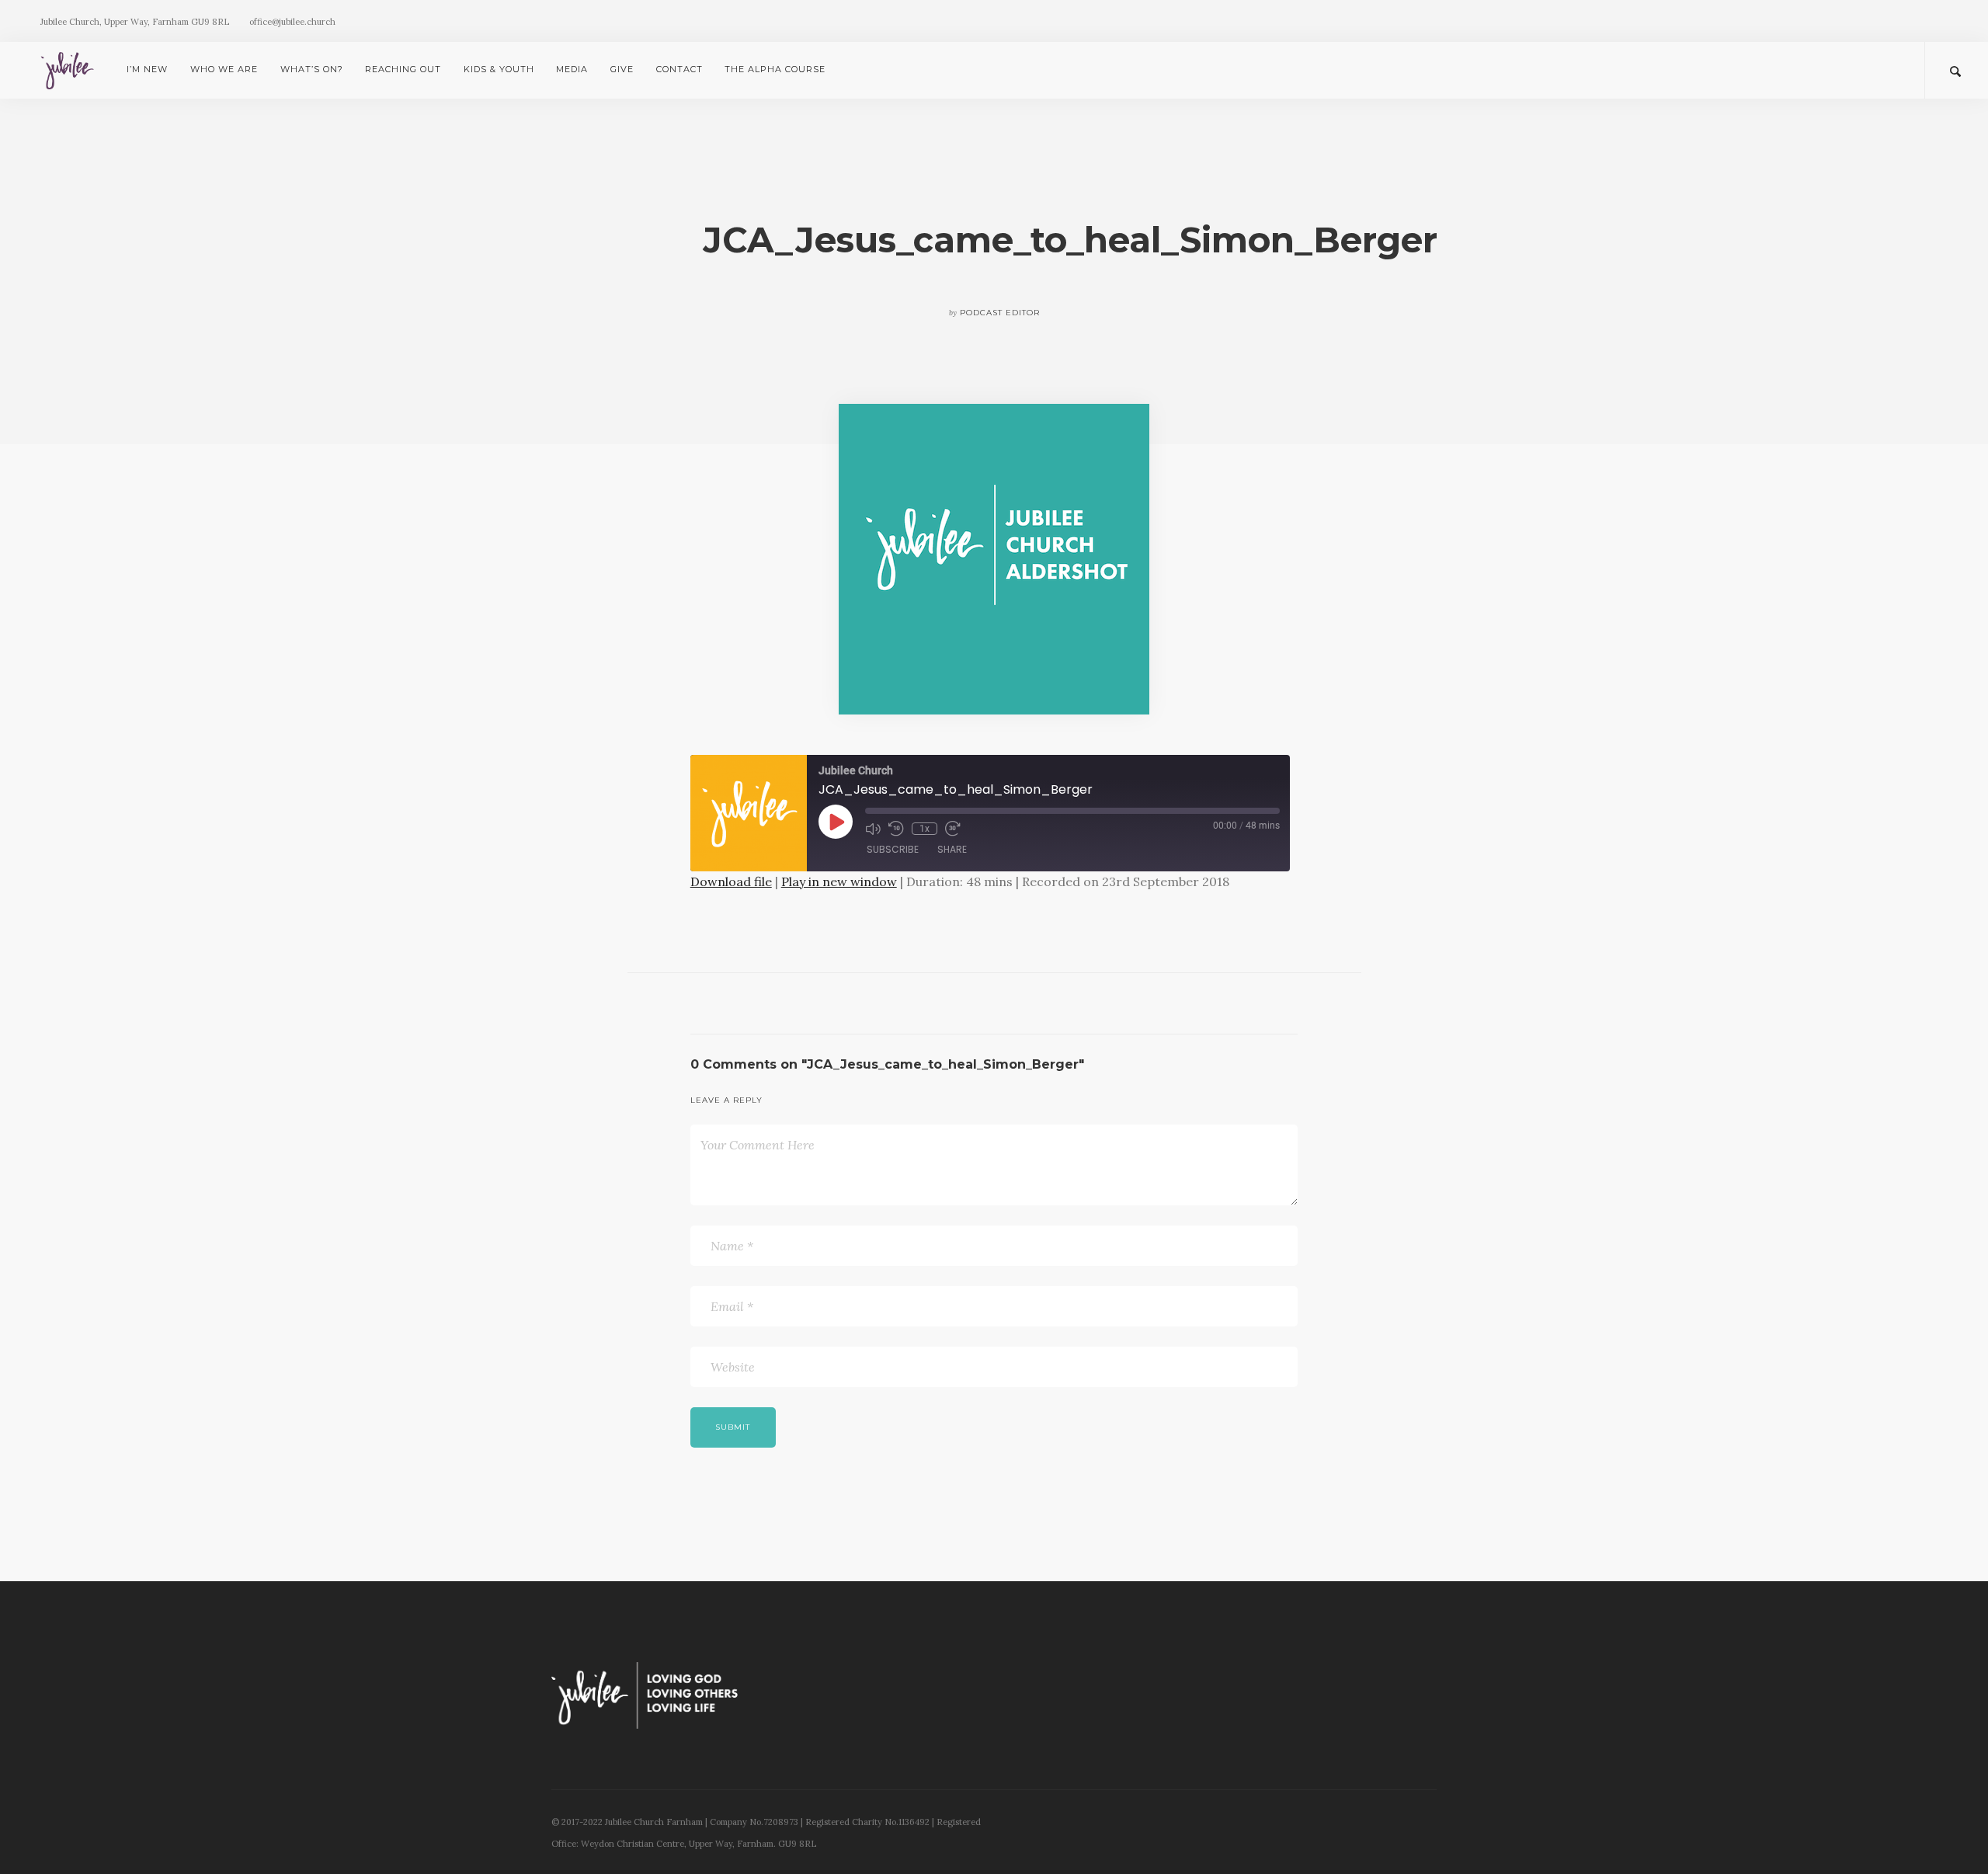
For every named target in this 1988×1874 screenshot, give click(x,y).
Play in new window (839, 881)
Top (1951, 1837)
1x (924, 829)
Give (622, 69)
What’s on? (312, 69)
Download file (731, 881)
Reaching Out (403, 69)
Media (572, 69)
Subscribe (893, 849)
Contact (679, 69)
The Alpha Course (775, 69)
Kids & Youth (499, 69)
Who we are (224, 69)
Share (952, 849)
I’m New (147, 69)
